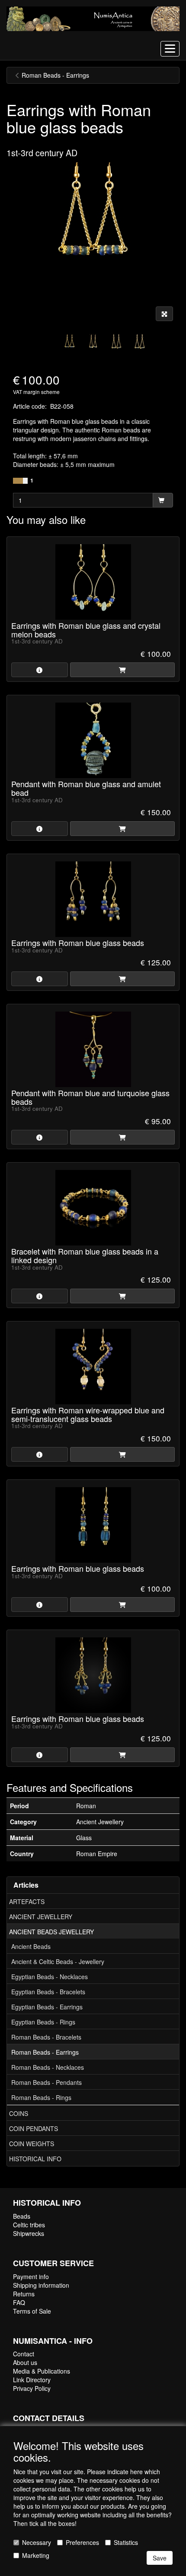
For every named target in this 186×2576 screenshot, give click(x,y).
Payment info (31, 2276)
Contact (24, 2354)
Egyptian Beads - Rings (43, 2022)
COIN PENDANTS (34, 2128)
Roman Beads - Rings (41, 2097)
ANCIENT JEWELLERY (41, 1917)
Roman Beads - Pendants (46, 2082)
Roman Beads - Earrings (45, 2052)
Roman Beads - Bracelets (46, 2037)
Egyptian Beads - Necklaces (50, 1977)
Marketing (36, 2555)
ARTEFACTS (27, 1901)
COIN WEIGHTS (32, 2144)
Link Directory (32, 2380)
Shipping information (41, 2285)
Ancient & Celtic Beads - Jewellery (58, 1961)
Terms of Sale (32, 2311)
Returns (24, 2294)
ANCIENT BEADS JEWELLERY (51, 1932)
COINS (19, 2113)
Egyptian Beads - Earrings (47, 2007)
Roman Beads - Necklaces (48, 2067)
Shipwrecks (29, 2233)
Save (160, 2558)
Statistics (126, 2542)
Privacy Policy (32, 2388)
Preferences (82, 2542)
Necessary (37, 2542)
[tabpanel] (70, 343)
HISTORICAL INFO (35, 2159)
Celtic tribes (29, 2225)
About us (25, 2362)
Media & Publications (42, 2371)
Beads (22, 2216)
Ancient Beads (31, 1946)
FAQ (19, 2302)
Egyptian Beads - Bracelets (48, 1992)
